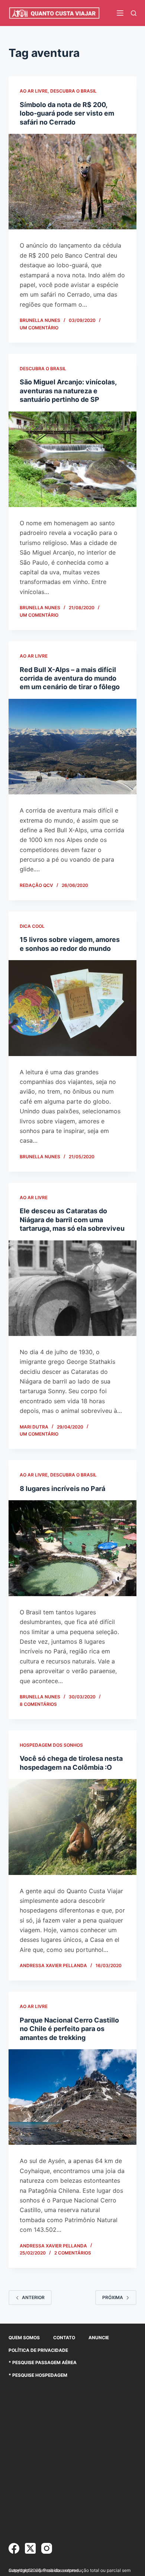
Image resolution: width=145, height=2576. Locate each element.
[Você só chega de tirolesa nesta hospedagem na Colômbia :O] (72, 1827)
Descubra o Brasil (73, 91)
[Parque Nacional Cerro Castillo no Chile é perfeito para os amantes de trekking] (72, 2097)
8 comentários (38, 1704)
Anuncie (99, 2338)
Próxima (113, 2297)
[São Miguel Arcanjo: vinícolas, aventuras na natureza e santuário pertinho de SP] (72, 459)
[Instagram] (47, 2548)
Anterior (33, 2297)
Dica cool (32, 926)
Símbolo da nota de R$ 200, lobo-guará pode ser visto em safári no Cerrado (67, 113)
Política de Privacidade (38, 2350)
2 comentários (73, 2253)
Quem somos (24, 2338)
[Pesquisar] (134, 13)
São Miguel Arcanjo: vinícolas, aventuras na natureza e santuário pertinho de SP (68, 391)
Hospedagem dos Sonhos (51, 1745)
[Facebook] (14, 2548)
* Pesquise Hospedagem (38, 2375)
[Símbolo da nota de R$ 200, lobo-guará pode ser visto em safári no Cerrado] (72, 182)
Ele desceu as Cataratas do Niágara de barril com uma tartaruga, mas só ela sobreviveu (72, 1220)
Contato (64, 2338)
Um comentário (39, 328)
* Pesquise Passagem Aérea (43, 2362)
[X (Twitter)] (30, 2548)
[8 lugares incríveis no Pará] (72, 1548)
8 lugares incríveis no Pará (62, 1489)
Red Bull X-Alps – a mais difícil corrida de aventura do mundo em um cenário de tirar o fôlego (70, 678)
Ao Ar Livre (34, 91)
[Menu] (120, 13)
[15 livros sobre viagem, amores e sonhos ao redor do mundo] (72, 1008)
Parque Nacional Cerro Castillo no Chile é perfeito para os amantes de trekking (69, 2029)
